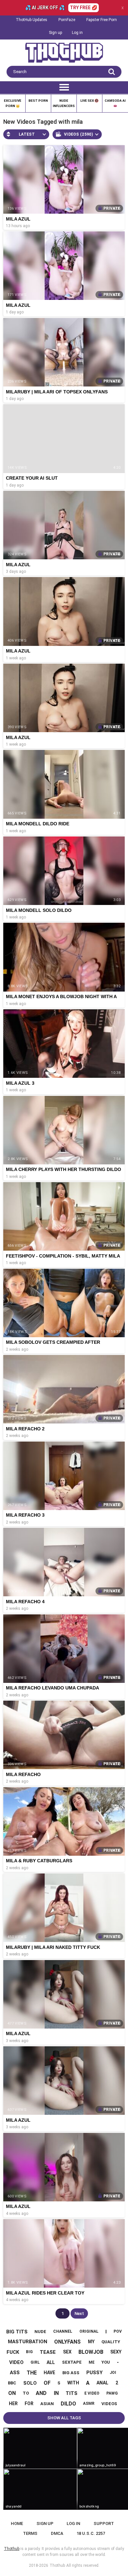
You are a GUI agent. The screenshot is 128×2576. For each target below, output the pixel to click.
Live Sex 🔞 (89, 101)
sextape (72, 2362)
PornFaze (67, 20)
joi (113, 2373)
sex (67, 2352)
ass (15, 2373)
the (32, 2373)
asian (47, 2404)
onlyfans (67, 2342)
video (16, 2362)
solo (30, 2383)
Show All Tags (64, 2418)
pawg (112, 2393)
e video (92, 2393)
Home (17, 2523)
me (92, 2362)
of (47, 2383)
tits (72, 2393)
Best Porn (38, 101)
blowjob (91, 2352)
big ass (71, 2373)
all (51, 2362)
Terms (30, 2533)
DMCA (57, 2533)
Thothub (57, 2565)
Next (79, 2313)
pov (118, 2331)
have (49, 2373)
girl (35, 2362)
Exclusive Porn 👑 (13, 103)
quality (111, 2342)
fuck (13, 2352)
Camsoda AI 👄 (115, 103)
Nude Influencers (64, 103)
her (13, 2403)
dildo (68, 2404)
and (41, 2393)
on (12, 2393)
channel (63, 2331)
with (73, 2383)
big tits (17, 2332)
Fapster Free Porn (102, 20)
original (89, 2331)
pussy (95, 2373)
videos (109, 2404)
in (56, 2393)
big (29, 2352)
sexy (116, 2352)
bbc (12, 2383)
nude (40, 2332)
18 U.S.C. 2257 (91, 2533)
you (106, 2362)
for (29, 2403)
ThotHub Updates (32, 20)
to (26, 2393)
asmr (89, 2403)
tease (48, 2352)
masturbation (28, 2342)
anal (102, 2383)
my (91, 2342)
